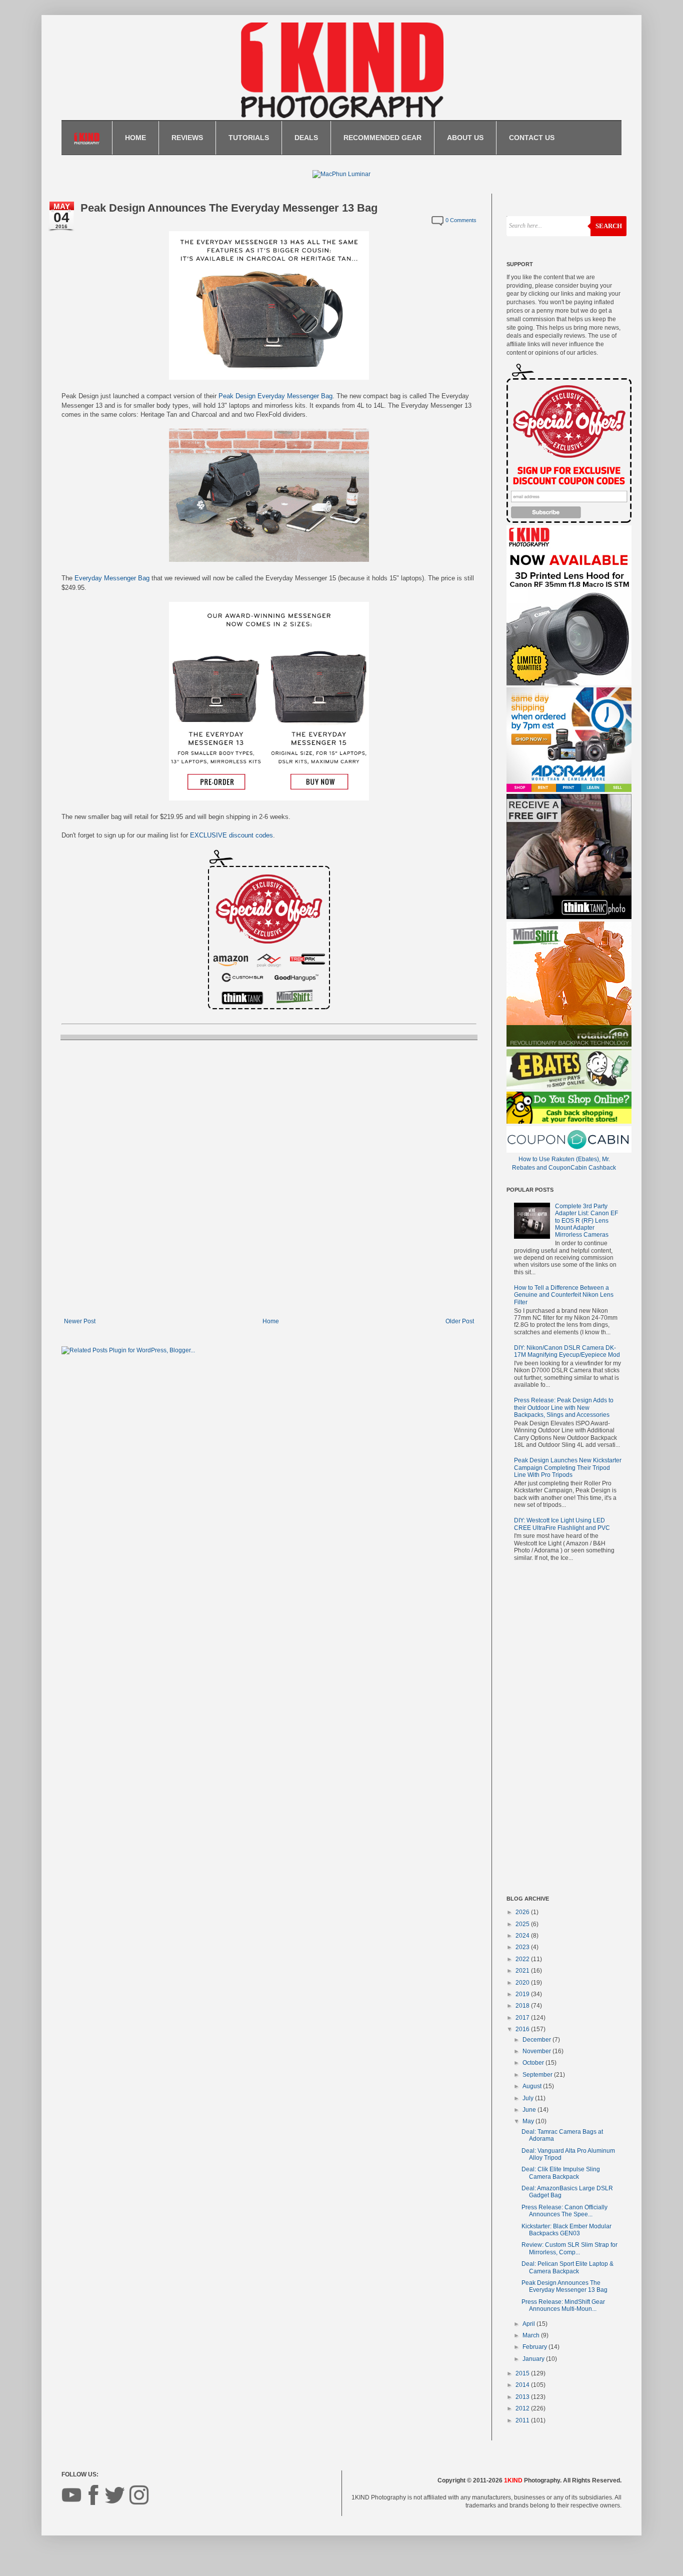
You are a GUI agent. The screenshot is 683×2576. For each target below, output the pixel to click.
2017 (523, 2018)
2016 (523, 2029)
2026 (523, 1912)
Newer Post (80, 1321)
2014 (523, 2385)
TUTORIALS (249, 138)
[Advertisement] (564, 1731)
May (529, 2121)
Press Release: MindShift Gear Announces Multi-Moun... (563, 2305)
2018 (523, 2006)
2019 (523, 1994)
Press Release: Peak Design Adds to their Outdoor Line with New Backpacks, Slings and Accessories (564, 1408)
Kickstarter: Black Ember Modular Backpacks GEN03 (566, 2230)
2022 (523, 1959)
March (532, 2335)
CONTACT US (532, 138)
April (529, 2324)
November (537, 2051)
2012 (523, 2408)
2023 (523, 1947)
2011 (523, 2420)
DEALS (306, 138)
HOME (135, 138)
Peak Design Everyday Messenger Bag (275, 396)
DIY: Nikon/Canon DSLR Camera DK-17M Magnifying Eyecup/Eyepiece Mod (567, 1351)
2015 (523, 2373)
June (530, 2110)
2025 (523, 1924)
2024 (523, 1936)
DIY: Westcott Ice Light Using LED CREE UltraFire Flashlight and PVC (562, 1524)
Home (271, 1321)
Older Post (460, 1321)
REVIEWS (187, 138)
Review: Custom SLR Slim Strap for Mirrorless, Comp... (569, 2248)
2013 (523, 2397)
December (537, 2040)
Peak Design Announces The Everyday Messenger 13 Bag (564, 2286)
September (538, 2075)
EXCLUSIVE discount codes (231, 835)
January (534, 2359)
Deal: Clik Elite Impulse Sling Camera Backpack (561, 2173)
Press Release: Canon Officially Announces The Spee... (564, 2211)
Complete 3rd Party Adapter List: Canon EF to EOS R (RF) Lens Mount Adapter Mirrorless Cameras (586, 1221)
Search (609, 226)
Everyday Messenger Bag (112, 578)
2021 (523, 1971)
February (535, 2347)
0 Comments (461, 220)
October (534, 2063)
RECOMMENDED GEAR (382, 138)
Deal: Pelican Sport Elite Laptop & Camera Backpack (567, 2267)
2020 (523, 1983)
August (533, 2086)
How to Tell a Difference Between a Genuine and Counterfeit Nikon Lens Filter (564, 1295)
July (529, 2098)
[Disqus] (269, 1178)
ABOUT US (465, 138)
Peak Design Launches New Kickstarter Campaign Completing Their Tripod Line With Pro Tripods (568, 1468)
